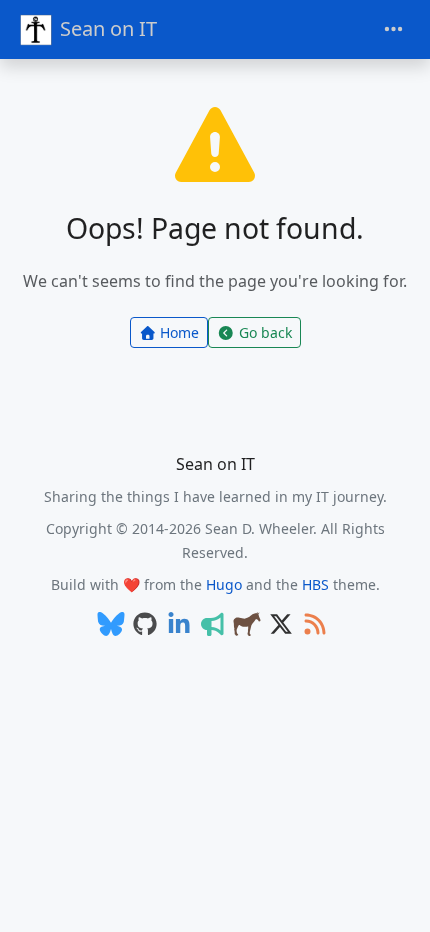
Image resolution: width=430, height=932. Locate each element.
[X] (281, 625)
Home (179, 332)
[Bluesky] (111, 625)
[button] (394, 897)
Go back (265, 332)
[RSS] (315, 625)
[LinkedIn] (179, 625)
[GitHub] (145, 625)
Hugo (224, 584)
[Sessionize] (213, 625)
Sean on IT (108, 28)
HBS (315, 584)
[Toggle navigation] (393, 29)
